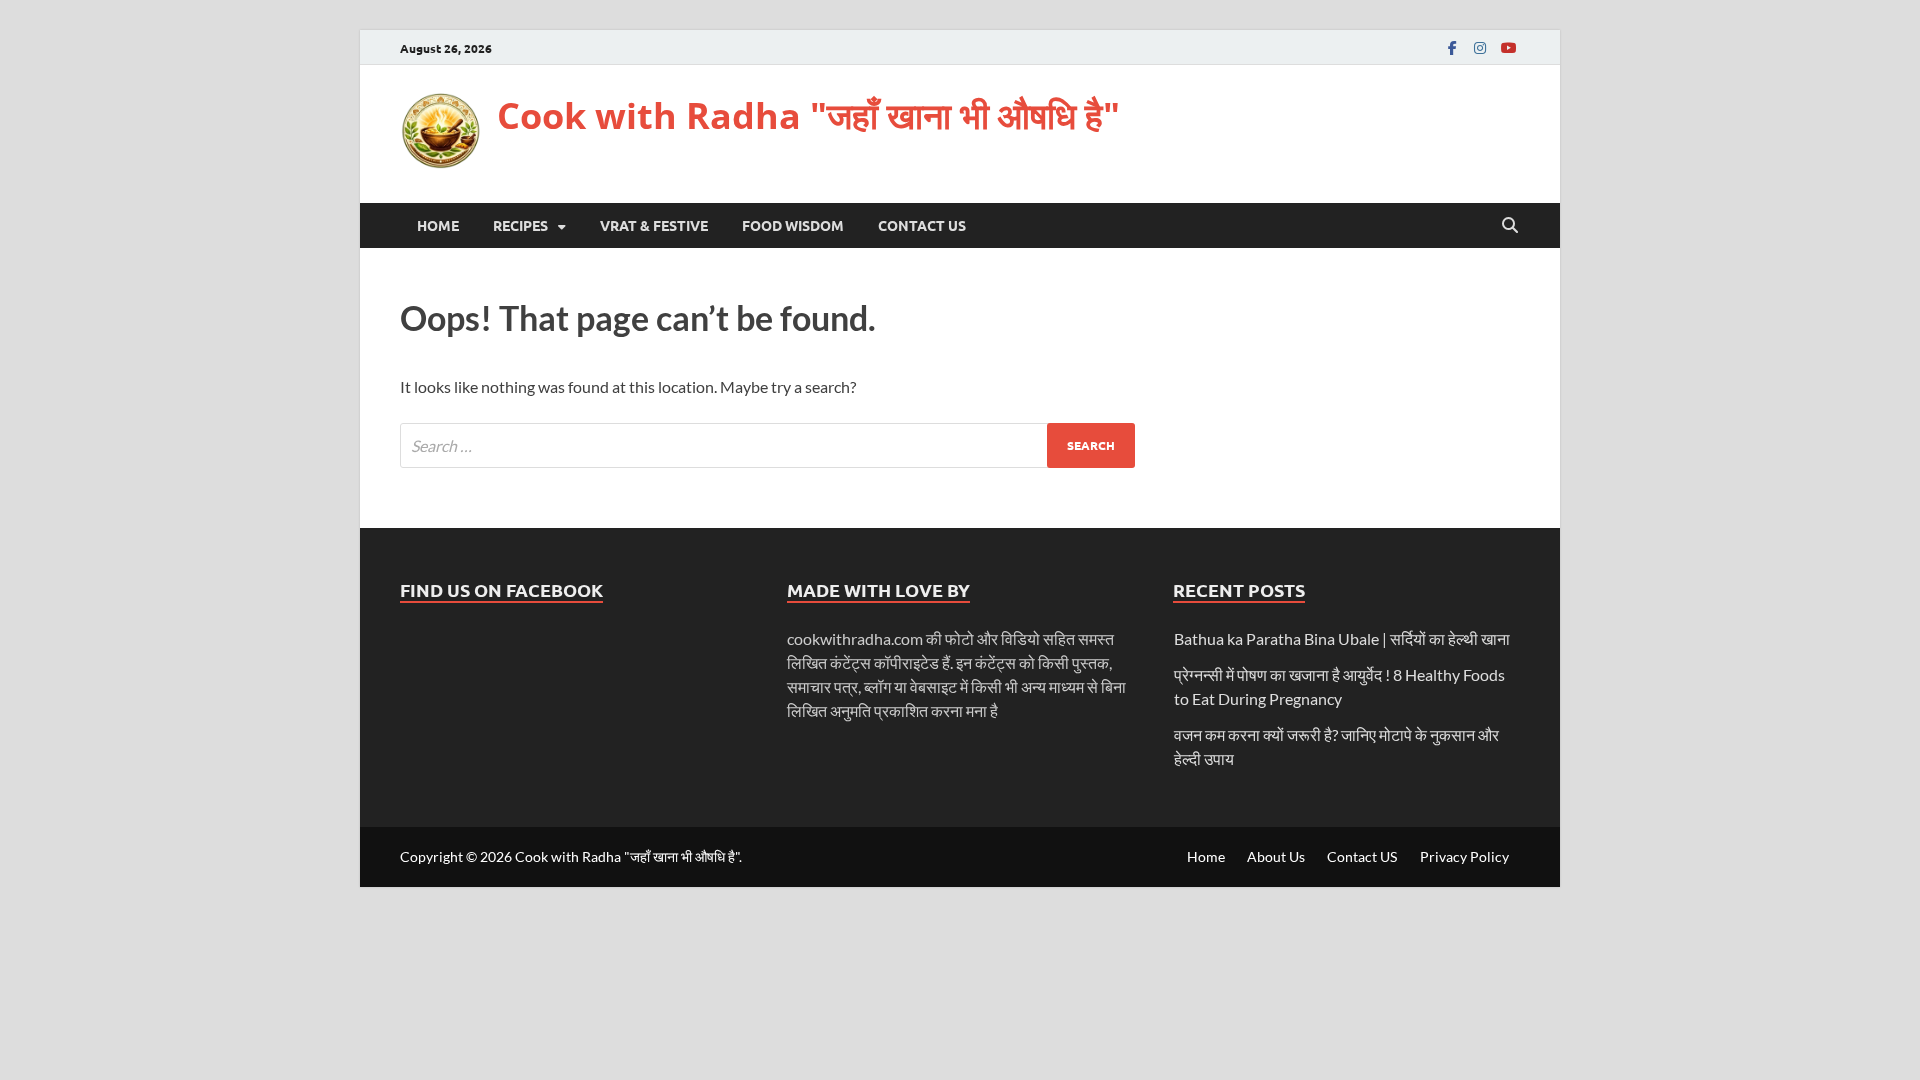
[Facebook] (1452, 47)
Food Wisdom (793, 225)
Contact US (922, 225)
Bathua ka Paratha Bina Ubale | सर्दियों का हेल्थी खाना (1342, 638)
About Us (1276, 856)
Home (438, 225)
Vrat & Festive (654, 225)
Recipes (520, 225)
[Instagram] (1480, 47)
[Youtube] (1508, 47)
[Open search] (1510, 226)
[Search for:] (767, 445)
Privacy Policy (1464, 856)
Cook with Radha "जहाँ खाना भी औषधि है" (808, 115)
